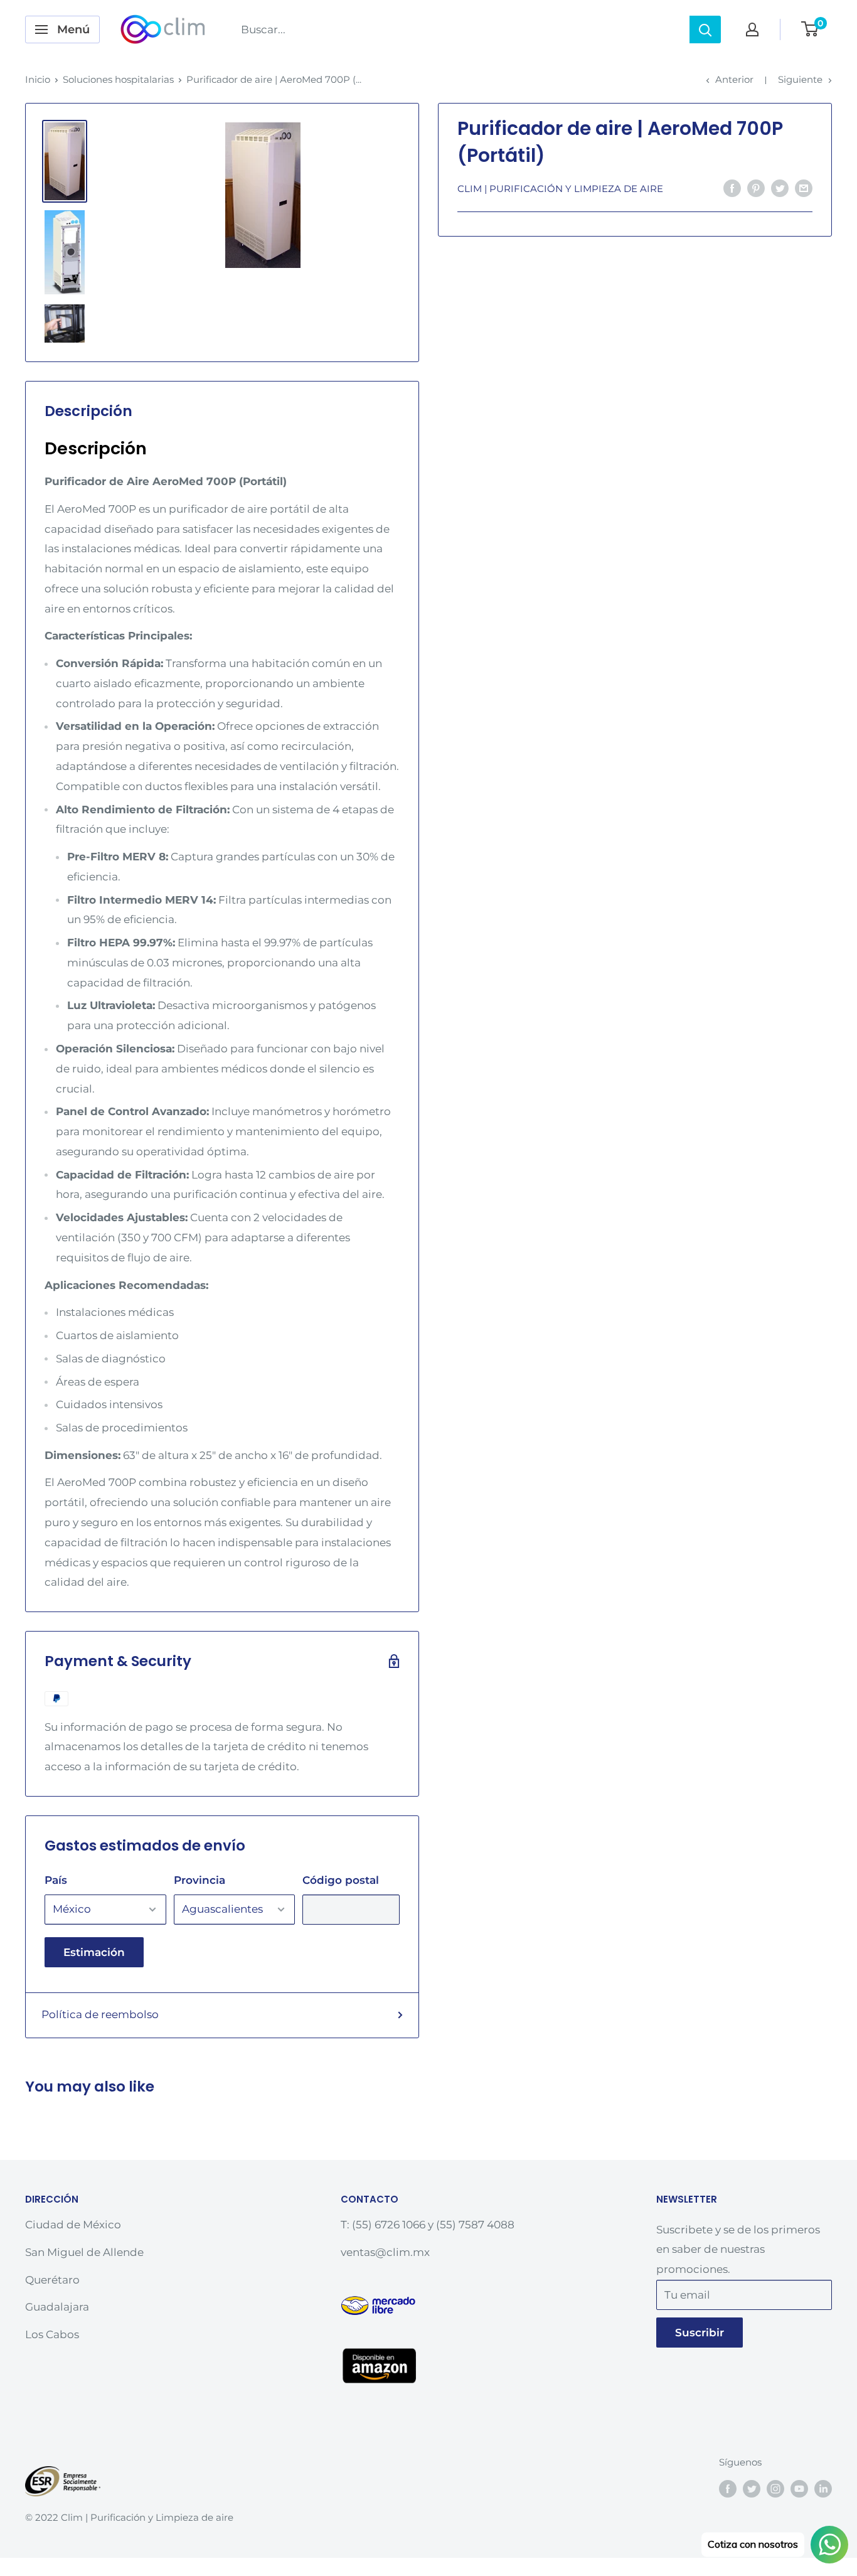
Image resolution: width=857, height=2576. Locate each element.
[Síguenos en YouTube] (799, 2488)
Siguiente (800, 79)
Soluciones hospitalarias (118, 79)
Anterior (734, 79)
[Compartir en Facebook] (732, 188)
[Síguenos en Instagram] (775, 2488)
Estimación (94, 1952)
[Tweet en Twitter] (780, 188)
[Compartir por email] (804, 188)
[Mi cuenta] (752, 29)
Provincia (200, 1880)
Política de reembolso (100, 2014)
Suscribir (700, 2333)
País (56, 1880)
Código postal (341, 1880)
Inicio (38, 79)
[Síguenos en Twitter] (752, 2488)
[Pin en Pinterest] (756, 188)
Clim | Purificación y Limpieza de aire (560, 189)
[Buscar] (705, 29)
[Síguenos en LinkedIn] (823, 2488)
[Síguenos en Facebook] (728, 2488)
